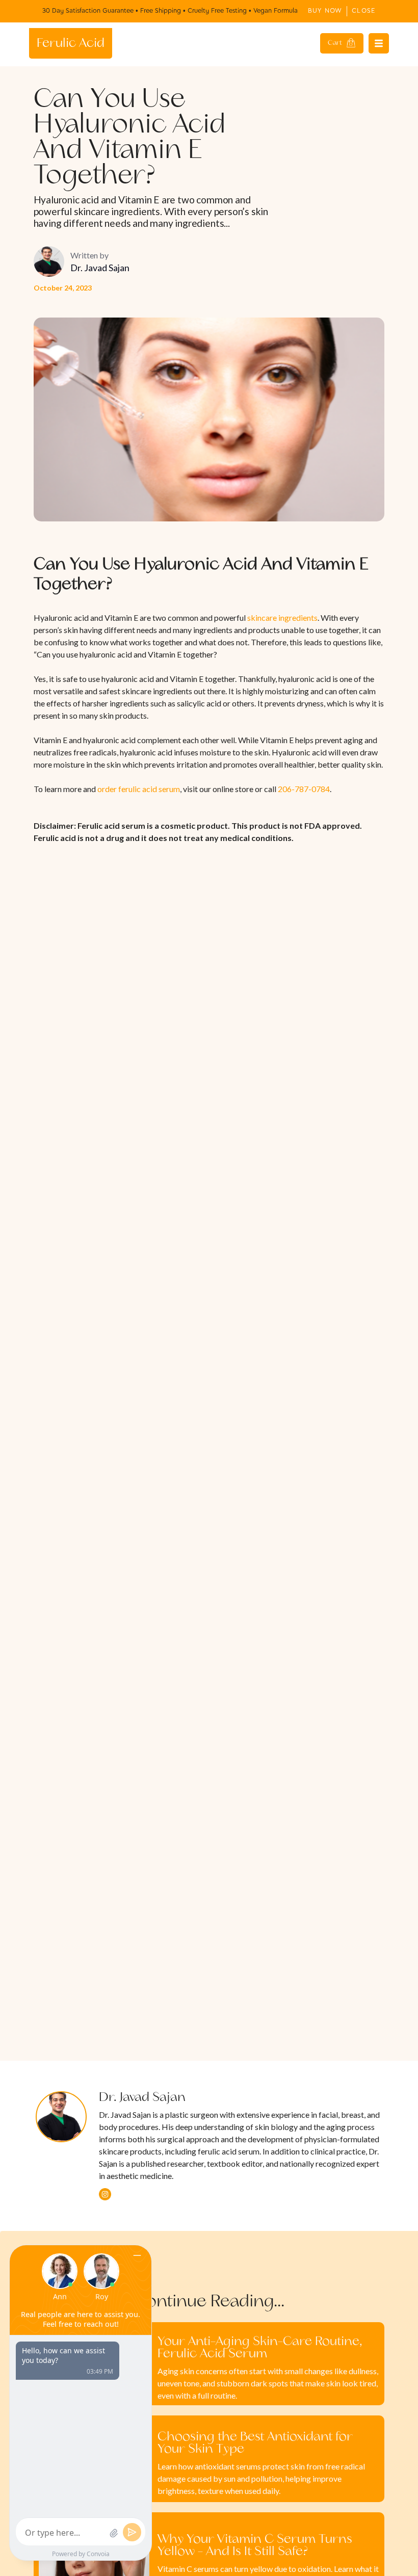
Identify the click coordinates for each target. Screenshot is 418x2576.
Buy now (325, 11)
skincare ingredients (282, 617)
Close (364, 11)
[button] (342, 43)
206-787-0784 (304, 789)
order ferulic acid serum (139, 789)
